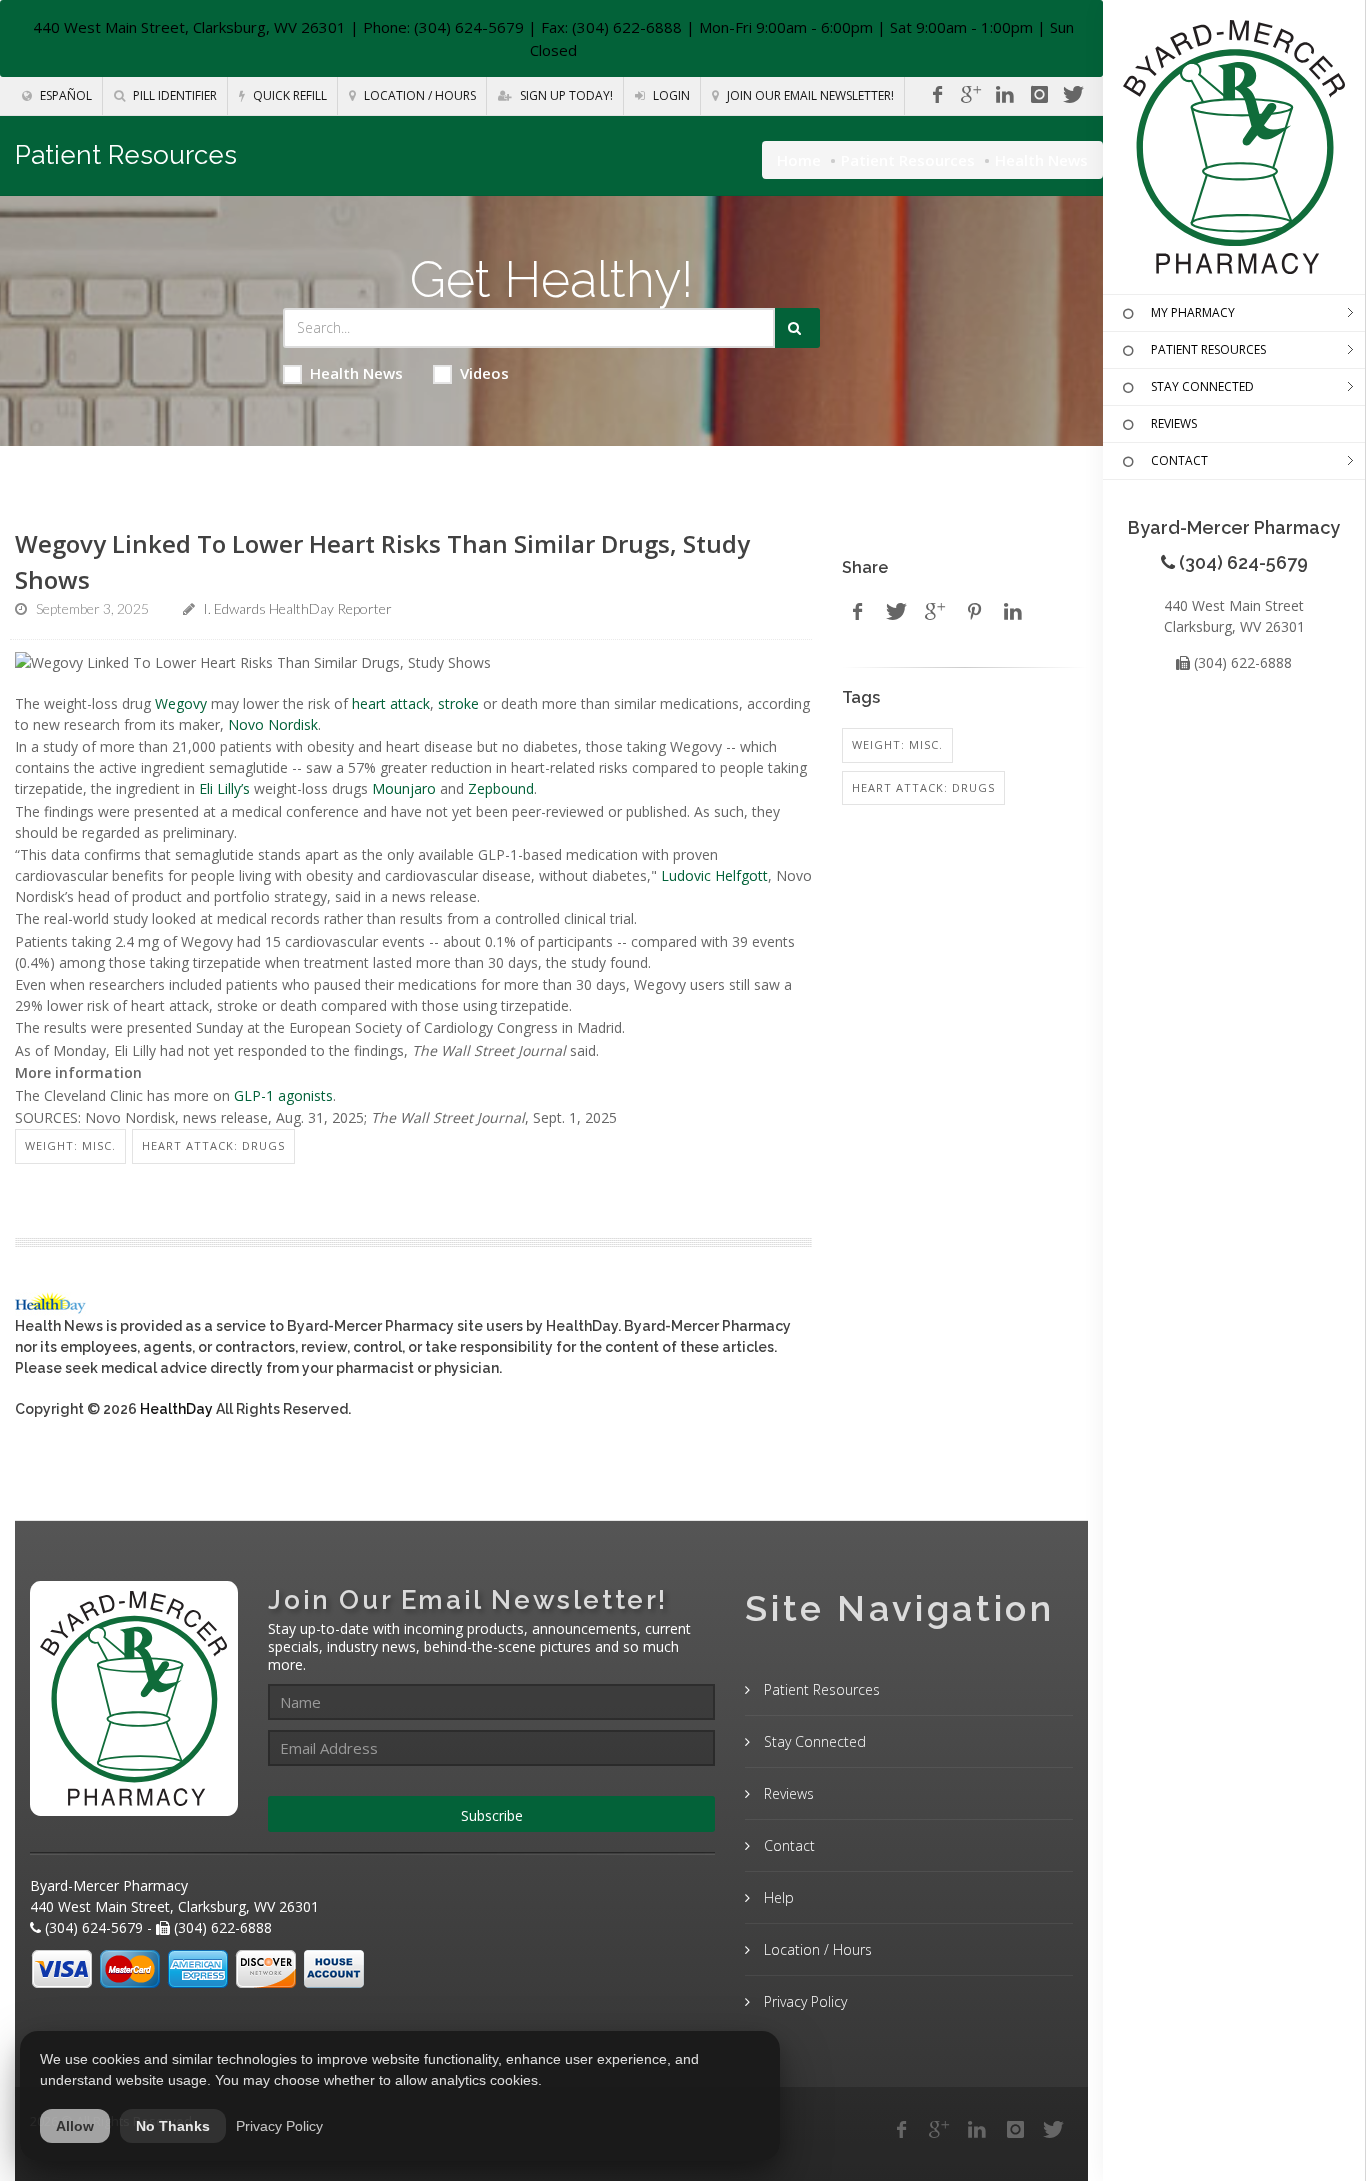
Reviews (787, 1793)
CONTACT (1179, 460)
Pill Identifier (173, 95)
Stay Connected (813, 1741)
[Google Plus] (939, 2130)
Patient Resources (908, 160)
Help (777, 1897)
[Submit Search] (797, 328)
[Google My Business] (971, 95)
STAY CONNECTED (1202, 386)
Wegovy (181, 703)
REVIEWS (1174, 423)
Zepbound (501, 788)
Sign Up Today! (565, 95)
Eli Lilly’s (224, 788)
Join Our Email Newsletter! (809, 95)
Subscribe (492, 1815)
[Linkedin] (1005, 95)
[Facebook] (937, 95)
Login (670, 95)
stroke (458, 703)
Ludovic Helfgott (714, 875)
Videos (484, 373)
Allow (75, 2126)
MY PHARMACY (1193, 312)
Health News (356, 373)
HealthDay (176, 1409)
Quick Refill (288, 95)
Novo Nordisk (273, 724)
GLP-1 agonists (283, 1095)
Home (799, 160)
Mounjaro (404, 788)
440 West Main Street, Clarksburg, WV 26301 (189, 27)
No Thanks (173, 2126)
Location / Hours (418, 95)
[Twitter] (1073, 95)
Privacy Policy (803, 2001)
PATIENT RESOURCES (1208, 349)
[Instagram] (1039, 95)
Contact (787, 1845)
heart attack (391, 703)
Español (64, 95)
